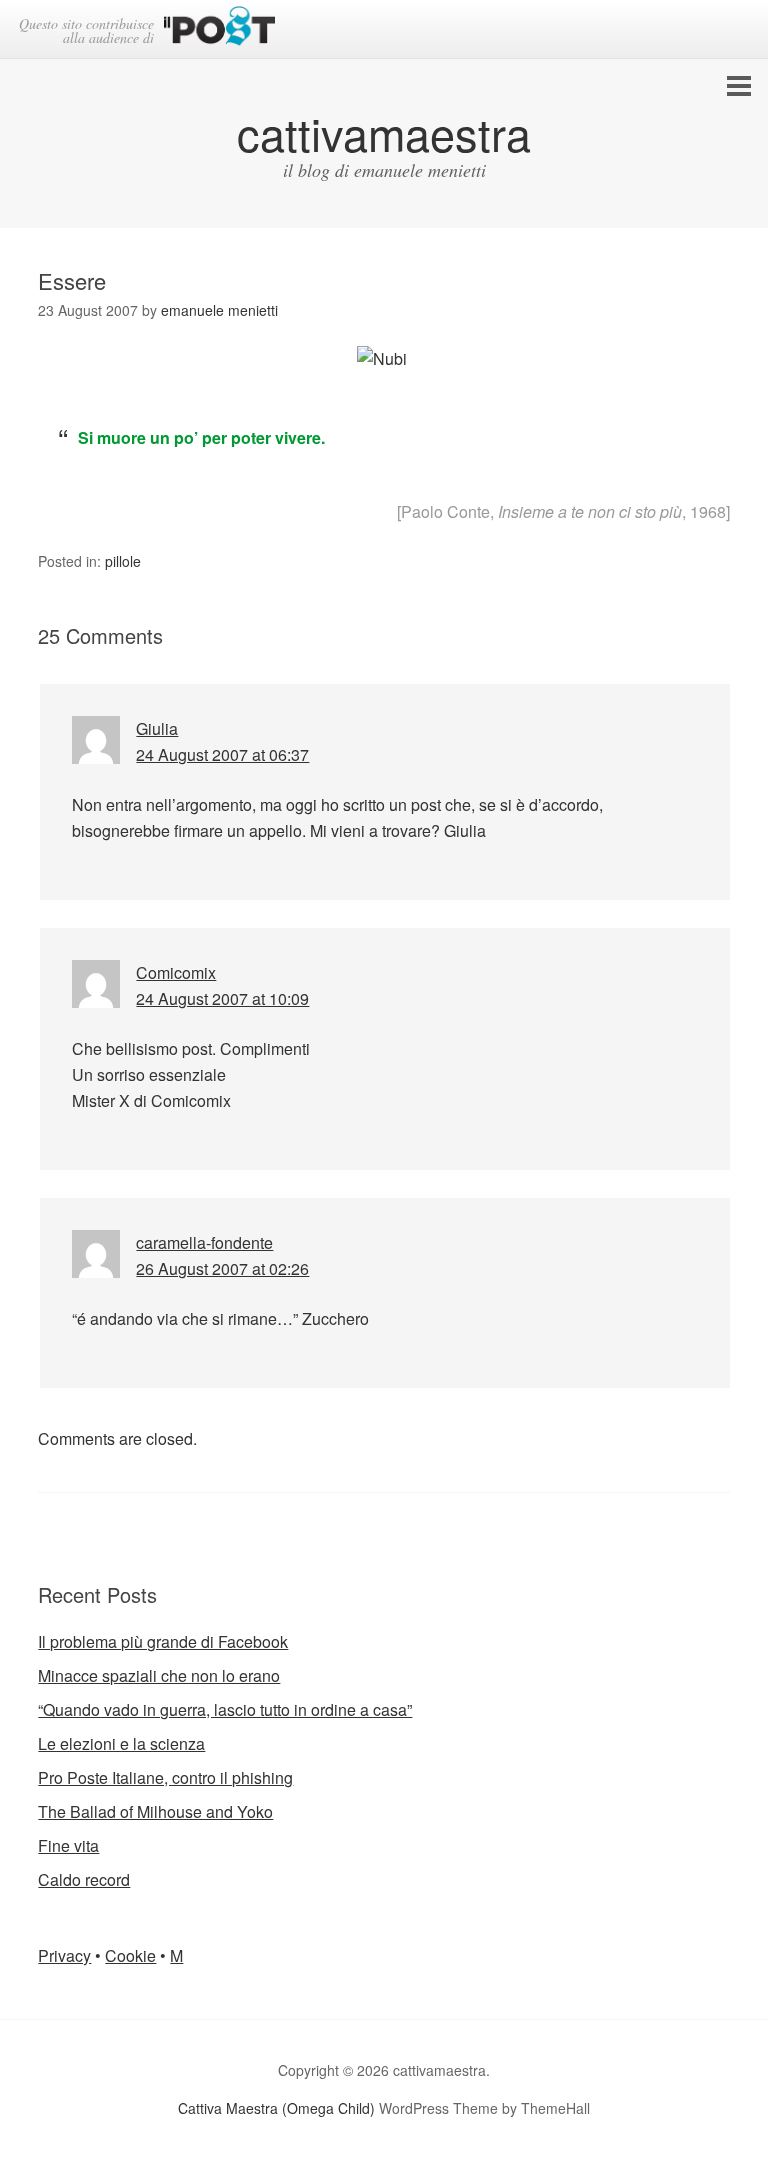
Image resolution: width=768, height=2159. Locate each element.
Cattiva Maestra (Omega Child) (276, 2108)
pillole (123, 561)
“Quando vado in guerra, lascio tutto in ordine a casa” (225, 1709)
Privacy (64, 1955)
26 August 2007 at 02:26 (222, 1268)
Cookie (130, 1955)
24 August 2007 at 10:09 (222, 998)
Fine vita (68, 1845)
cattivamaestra (384, 132)
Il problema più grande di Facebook (163, 1641)
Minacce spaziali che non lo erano (159, 1675)
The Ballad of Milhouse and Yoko (155, 1811)
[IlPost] (219, 29)
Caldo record (84, 1879)
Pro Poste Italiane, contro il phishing (165, 1777)
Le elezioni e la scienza (121, 1743)
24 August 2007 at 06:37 (222, 754)
